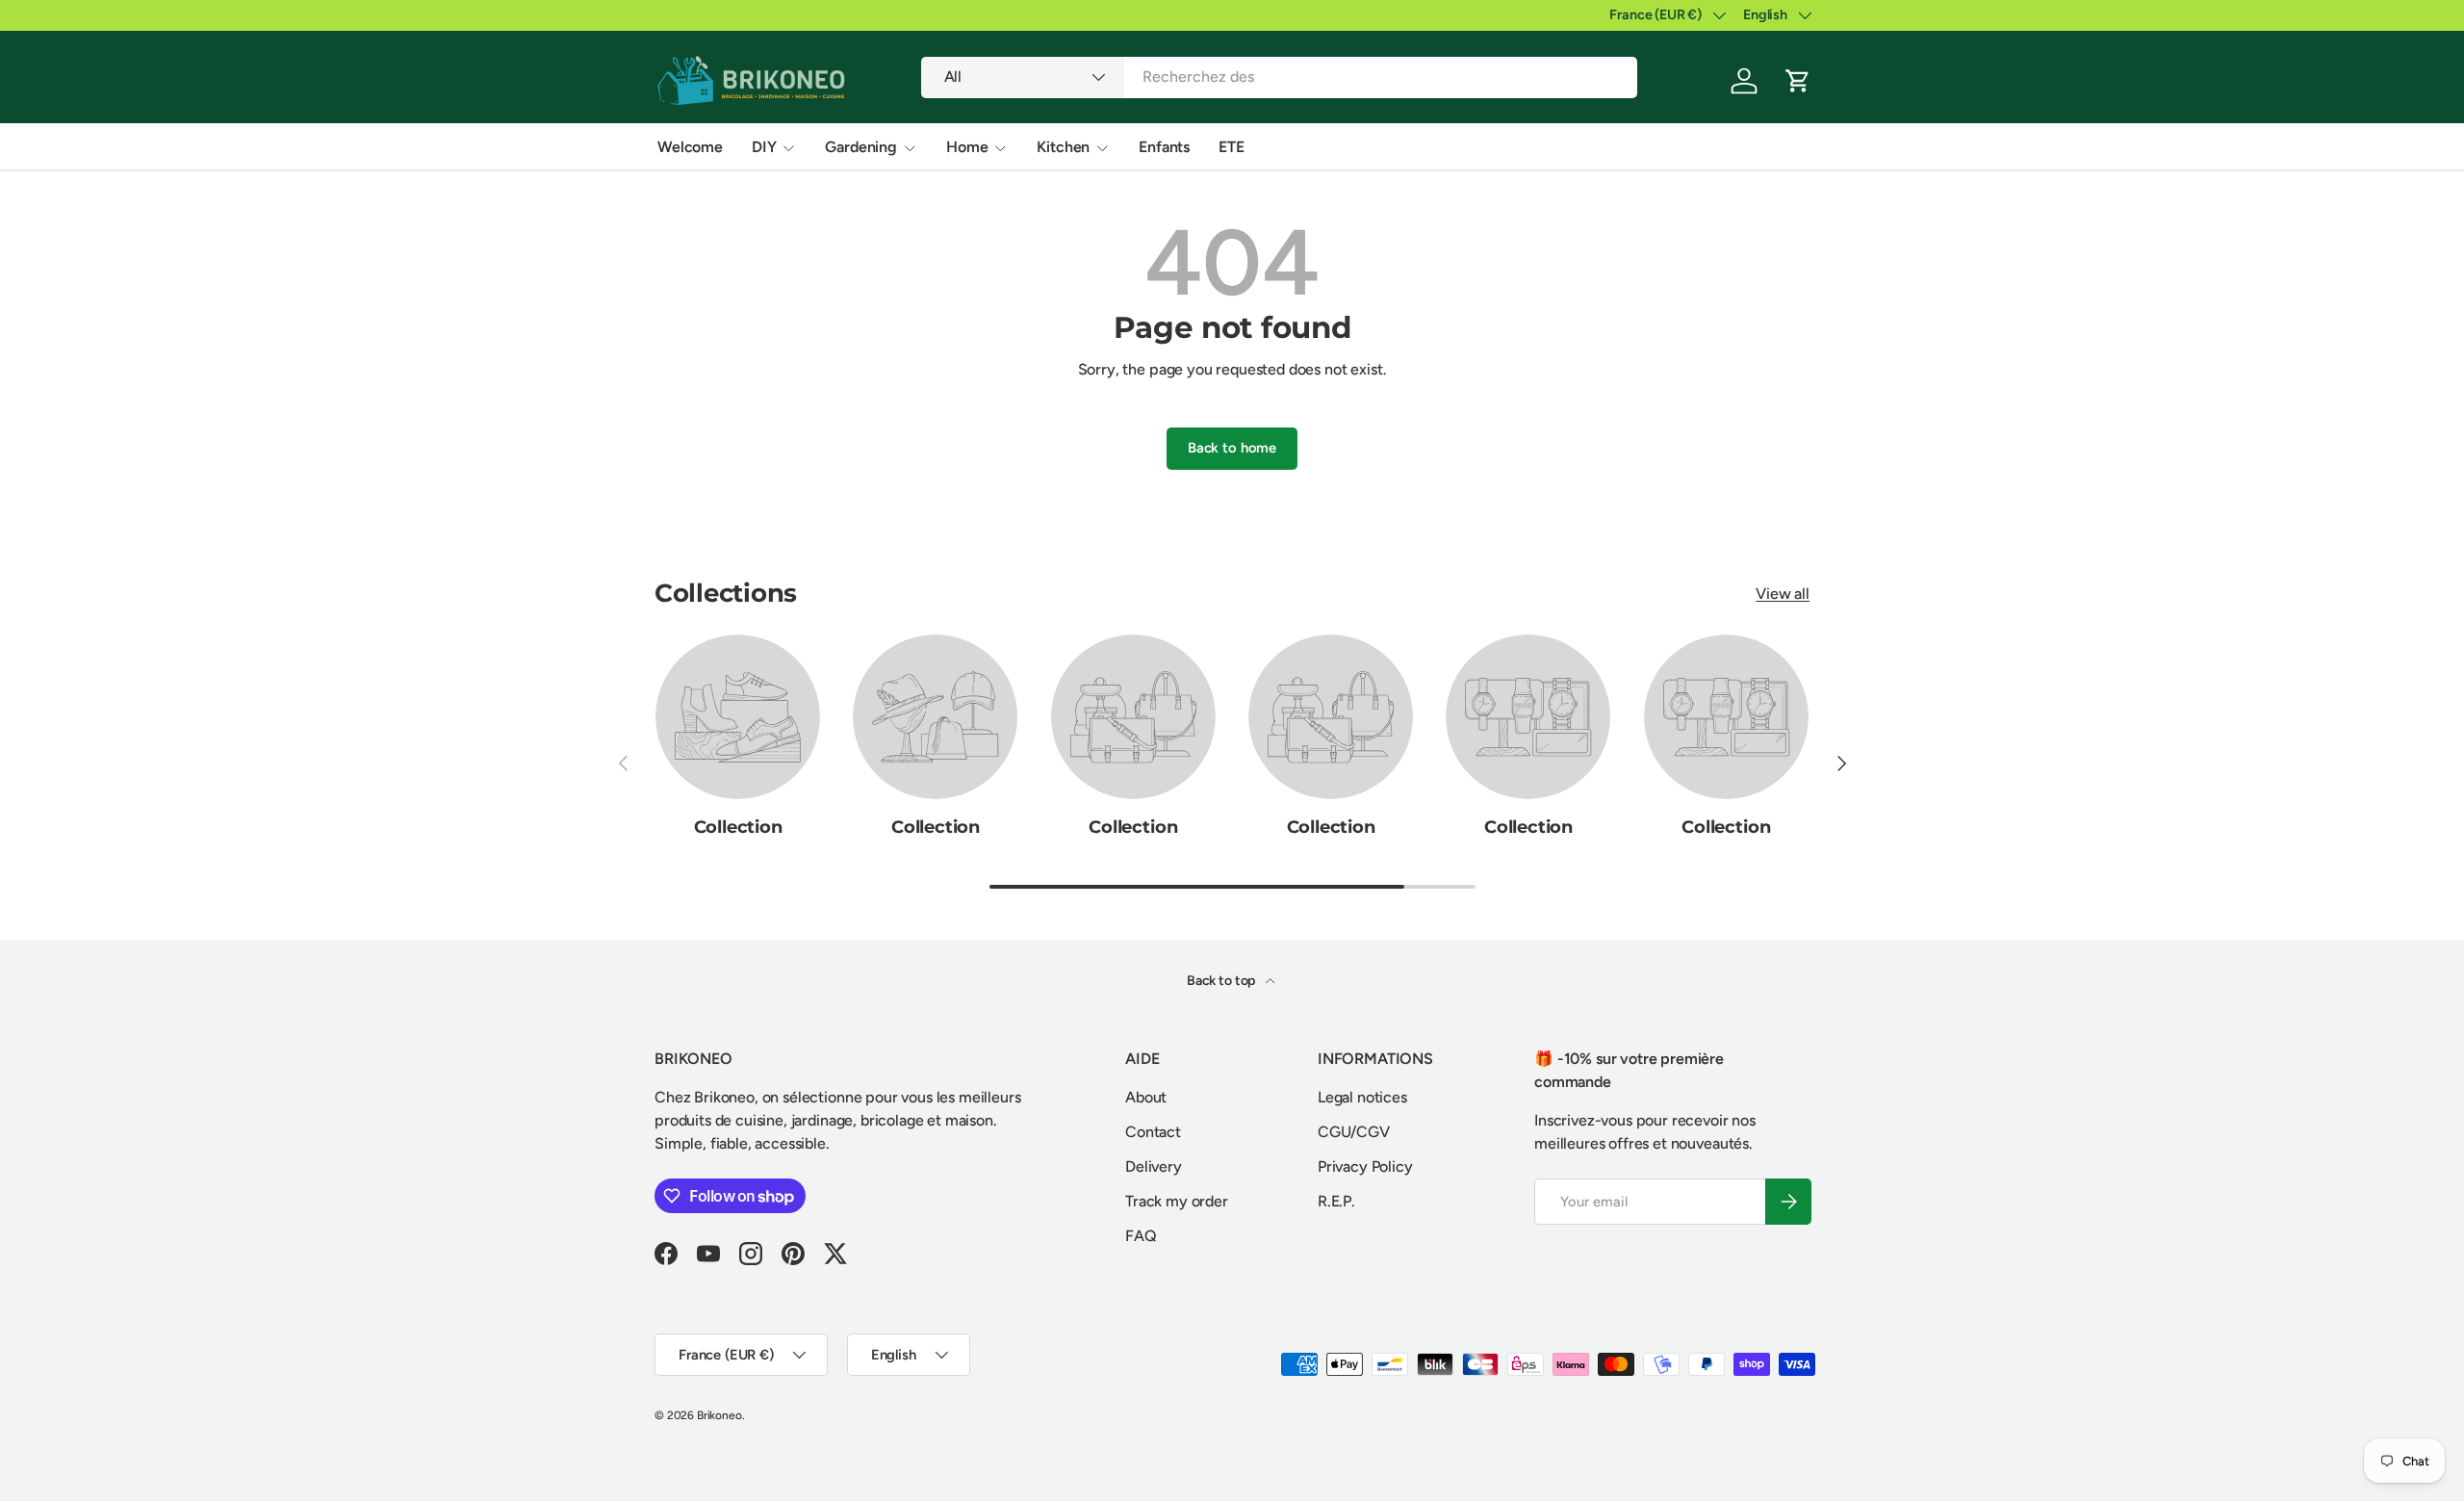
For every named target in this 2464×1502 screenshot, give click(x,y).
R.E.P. (1336, 1201)
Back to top (1222, 981)
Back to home (1232, 448)
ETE (1232, 147)
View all (1783, 594)
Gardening (861, 147)
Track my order (1177, 1201)
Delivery (1154, 1166)
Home (967, 147)
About (1146, 1097)
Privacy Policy (1365, 1166)
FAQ (1141, 1236)
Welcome (690, 147)
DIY (764, 147)
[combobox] (1280, 77)
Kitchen (1063, 147)
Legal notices (1362, 1097)
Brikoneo (719, 1415)
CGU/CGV (1354, 1132)
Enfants (1164, 147)
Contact (1153, 1132)
